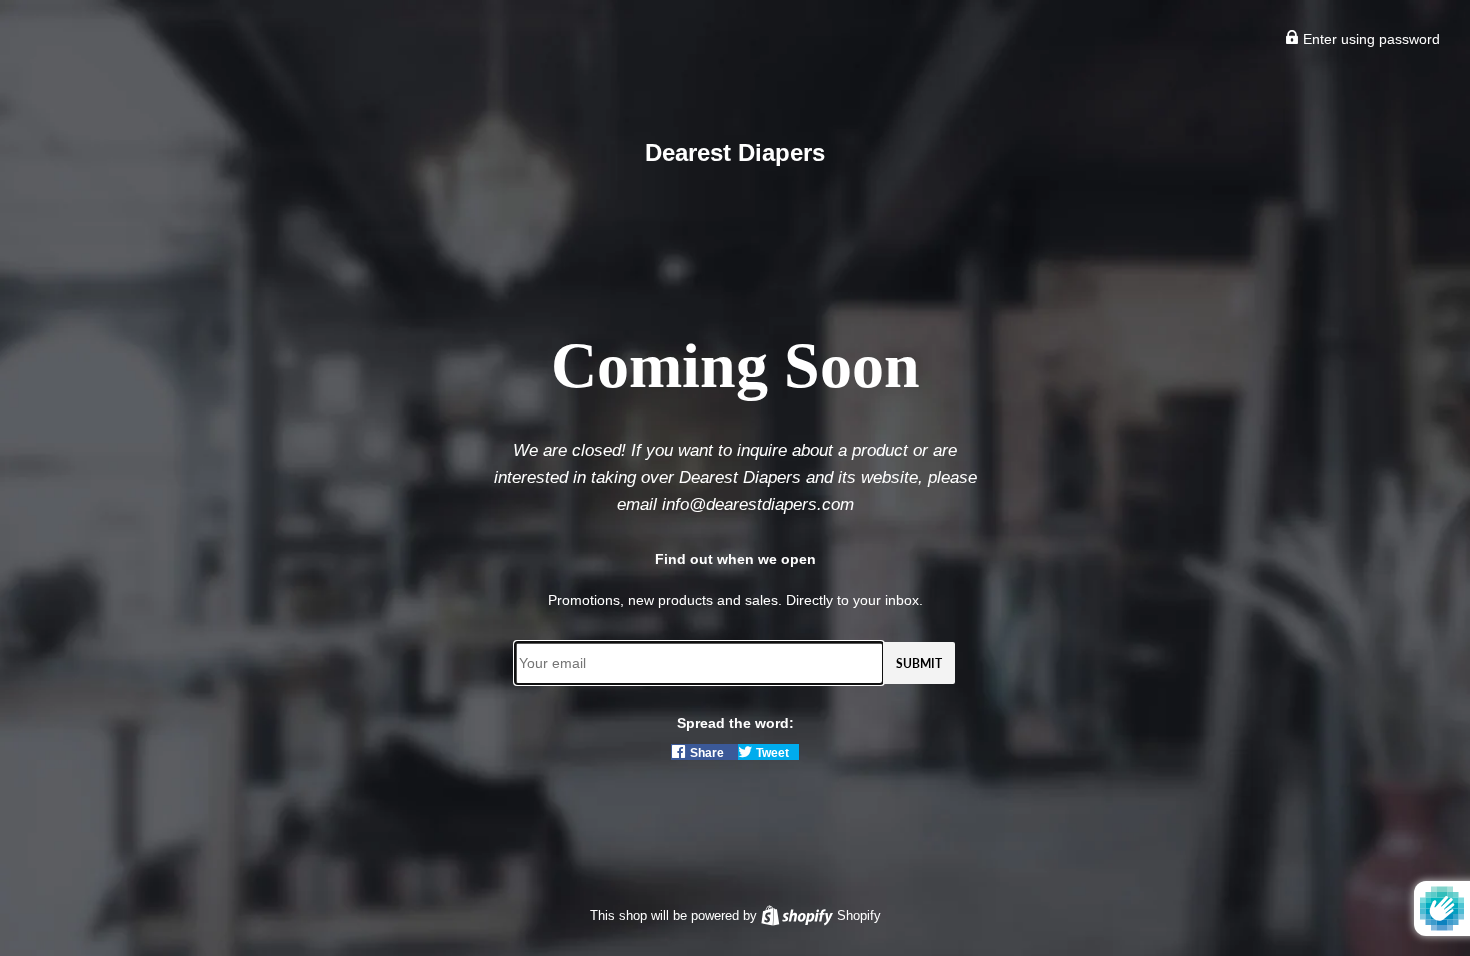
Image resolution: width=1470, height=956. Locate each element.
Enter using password (1369, 39)
